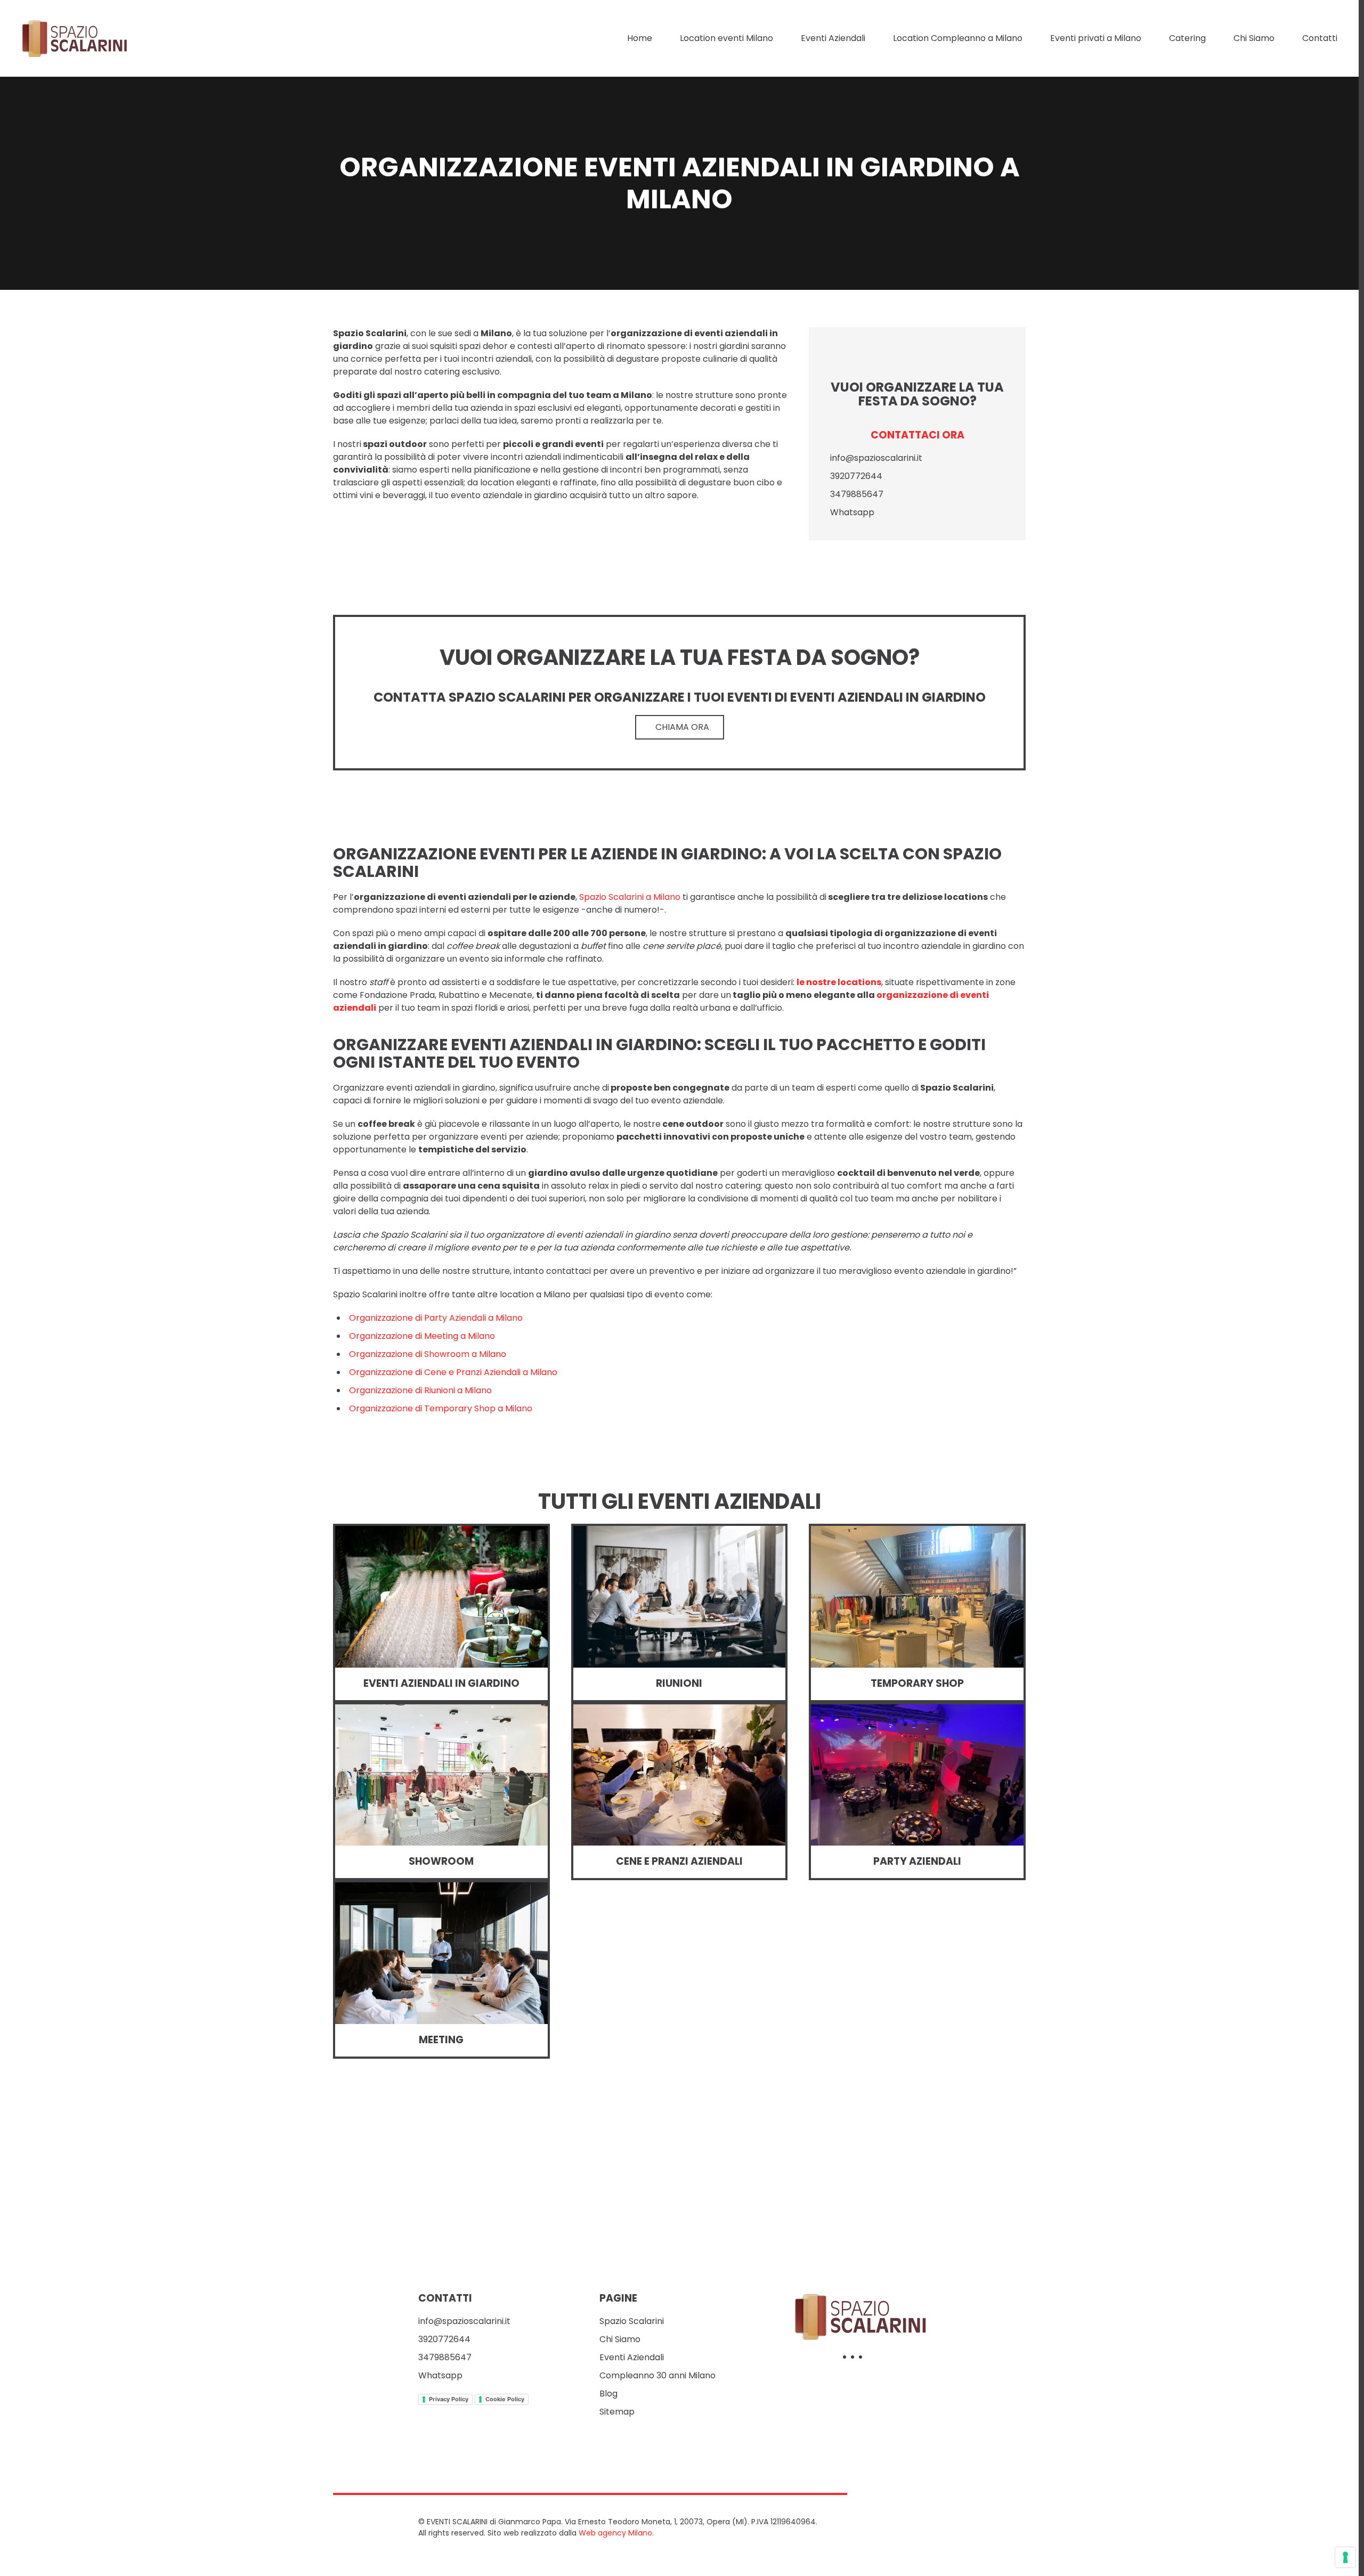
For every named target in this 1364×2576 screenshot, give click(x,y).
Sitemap (617, 2412)
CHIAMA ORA (682, 727)
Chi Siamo (1254, 38)
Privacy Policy (449, 2399)
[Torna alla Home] (76, 38)
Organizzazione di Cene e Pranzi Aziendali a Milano (453, 1372)
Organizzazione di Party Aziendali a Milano (436, 1318)
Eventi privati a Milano (1096, 38)
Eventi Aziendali (833, 38)
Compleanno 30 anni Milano (657, 2375)
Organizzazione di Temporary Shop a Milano (441, 1408)
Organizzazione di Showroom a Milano (428, 1354)
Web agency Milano (615, 2533)
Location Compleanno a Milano (958, 38)
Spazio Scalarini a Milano (630, 897)
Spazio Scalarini (632, 2321)
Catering (1187, 38)
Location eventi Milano (726, 38)
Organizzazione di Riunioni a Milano (420, 1390)
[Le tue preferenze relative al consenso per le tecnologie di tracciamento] (1345, 2557)
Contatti (1320, 38)
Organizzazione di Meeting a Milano (422, 1336)
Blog (608, 2394)
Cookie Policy (505, 2399)
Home (640, 38)
